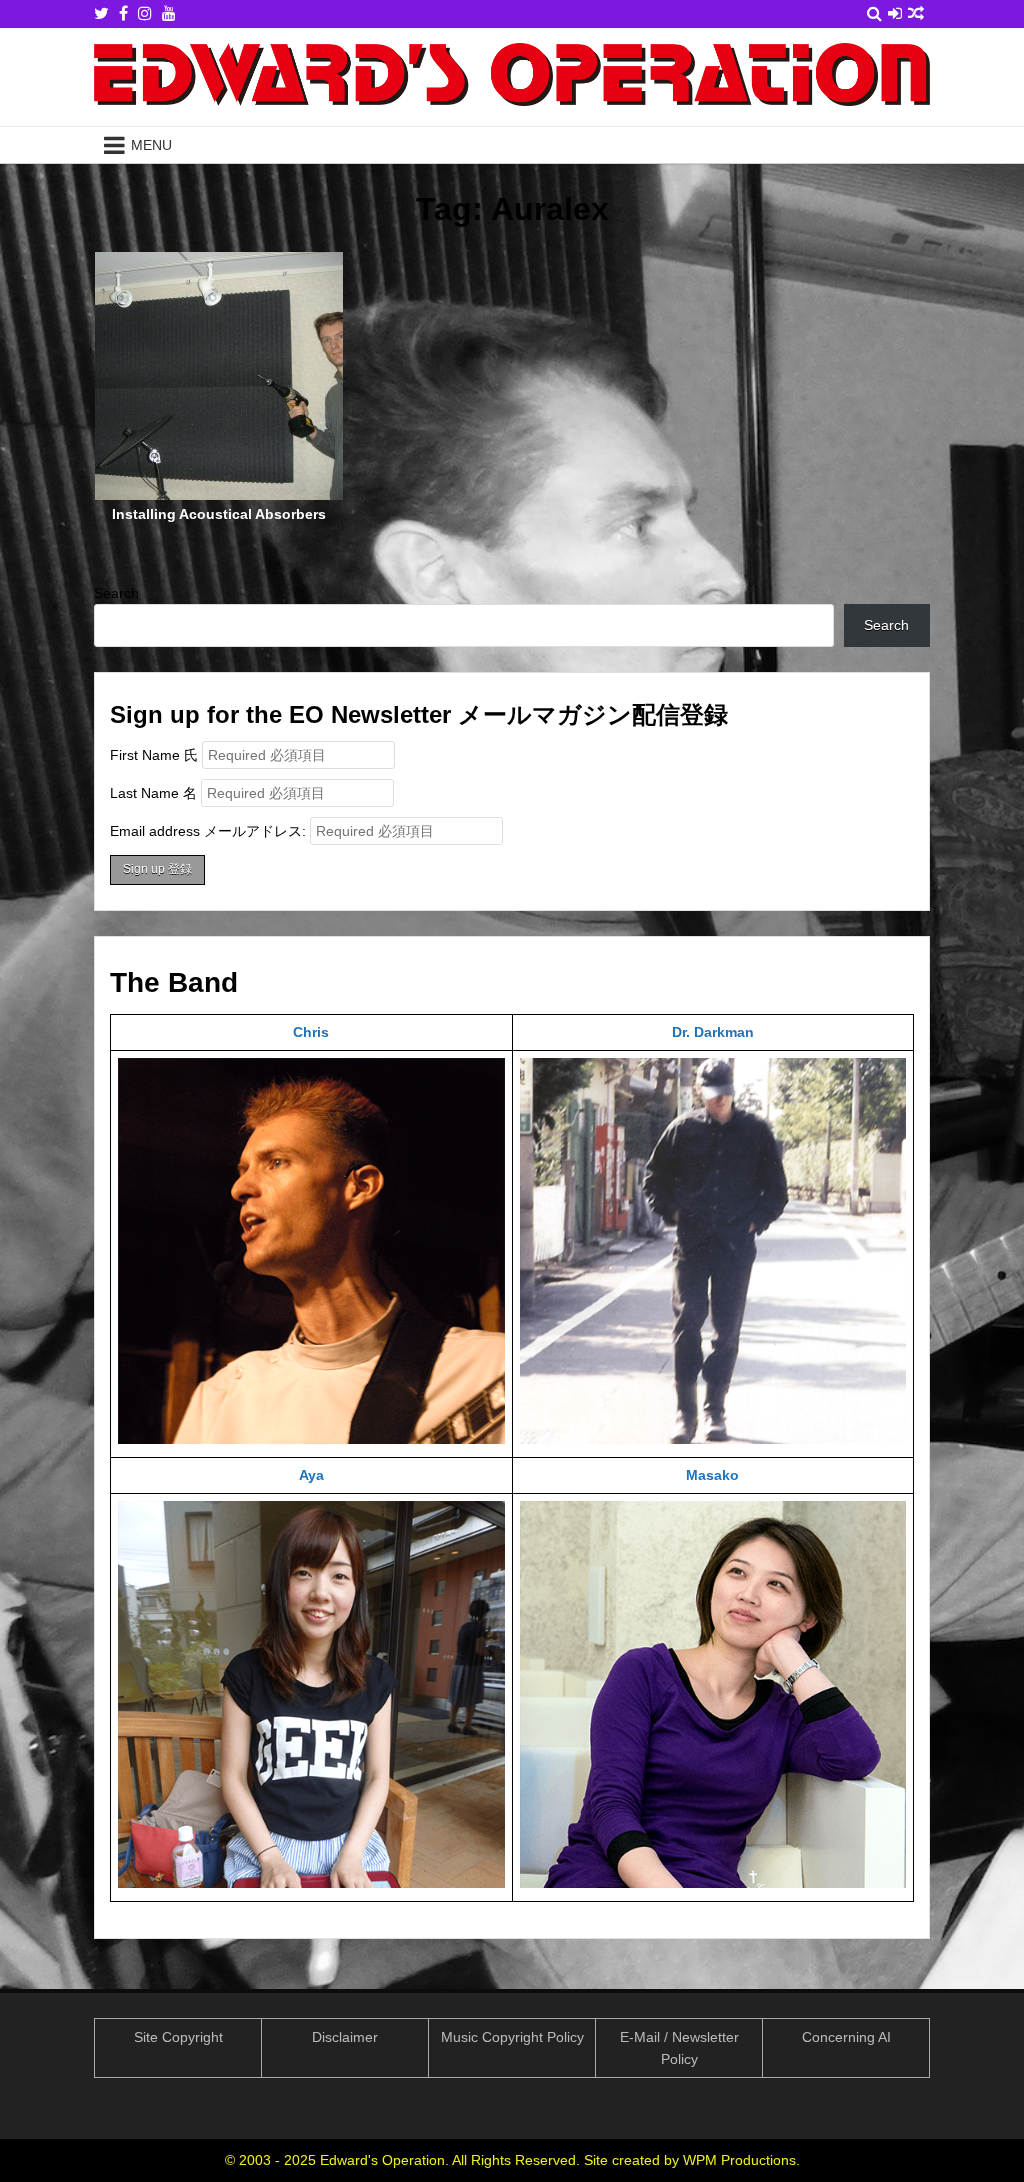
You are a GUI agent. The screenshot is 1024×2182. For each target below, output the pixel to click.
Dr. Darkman (713, 1032)
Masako (712, 1475)
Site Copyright (178, 2037)
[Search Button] (874, 13)
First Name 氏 (154, 755)
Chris (311, 1032)
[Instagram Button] (145, 13)
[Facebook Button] (123, 13)
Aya (311, 1475)
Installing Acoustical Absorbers (219, 514)
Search (116, 593)
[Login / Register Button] (895, 13)
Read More (226, 396)
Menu (151, 145)
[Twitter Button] (101, 13)
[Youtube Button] (169, 13)
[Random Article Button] (916, 13)
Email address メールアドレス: (210, 831)
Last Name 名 (153, 793)
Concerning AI (846, 2037)
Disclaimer (345, 2037)
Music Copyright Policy (512, 2037)
